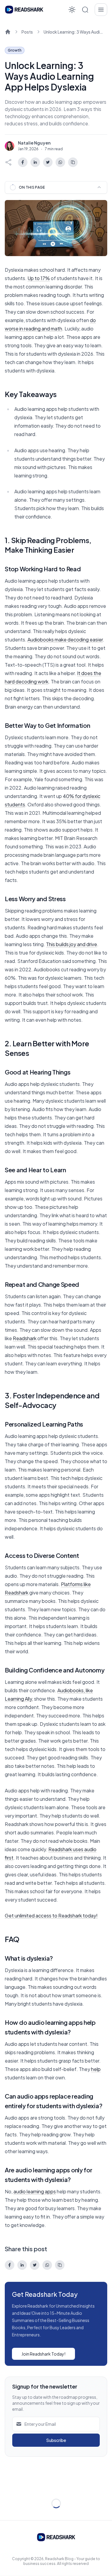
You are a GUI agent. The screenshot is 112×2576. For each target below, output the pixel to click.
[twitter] (48, 162)
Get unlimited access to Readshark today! (51, 1916)
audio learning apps (35, 2191)
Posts (27, 32)
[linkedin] (35, 162)
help (96, 2069)
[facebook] (23, 162)
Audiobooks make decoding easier (65, 640)
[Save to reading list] (73, 162)
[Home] (8, 32)
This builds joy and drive (72, 944)
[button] (85, 10)
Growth (15, 50)
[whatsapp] (60, 162)
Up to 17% (39, 278)
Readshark (25, 1338)
